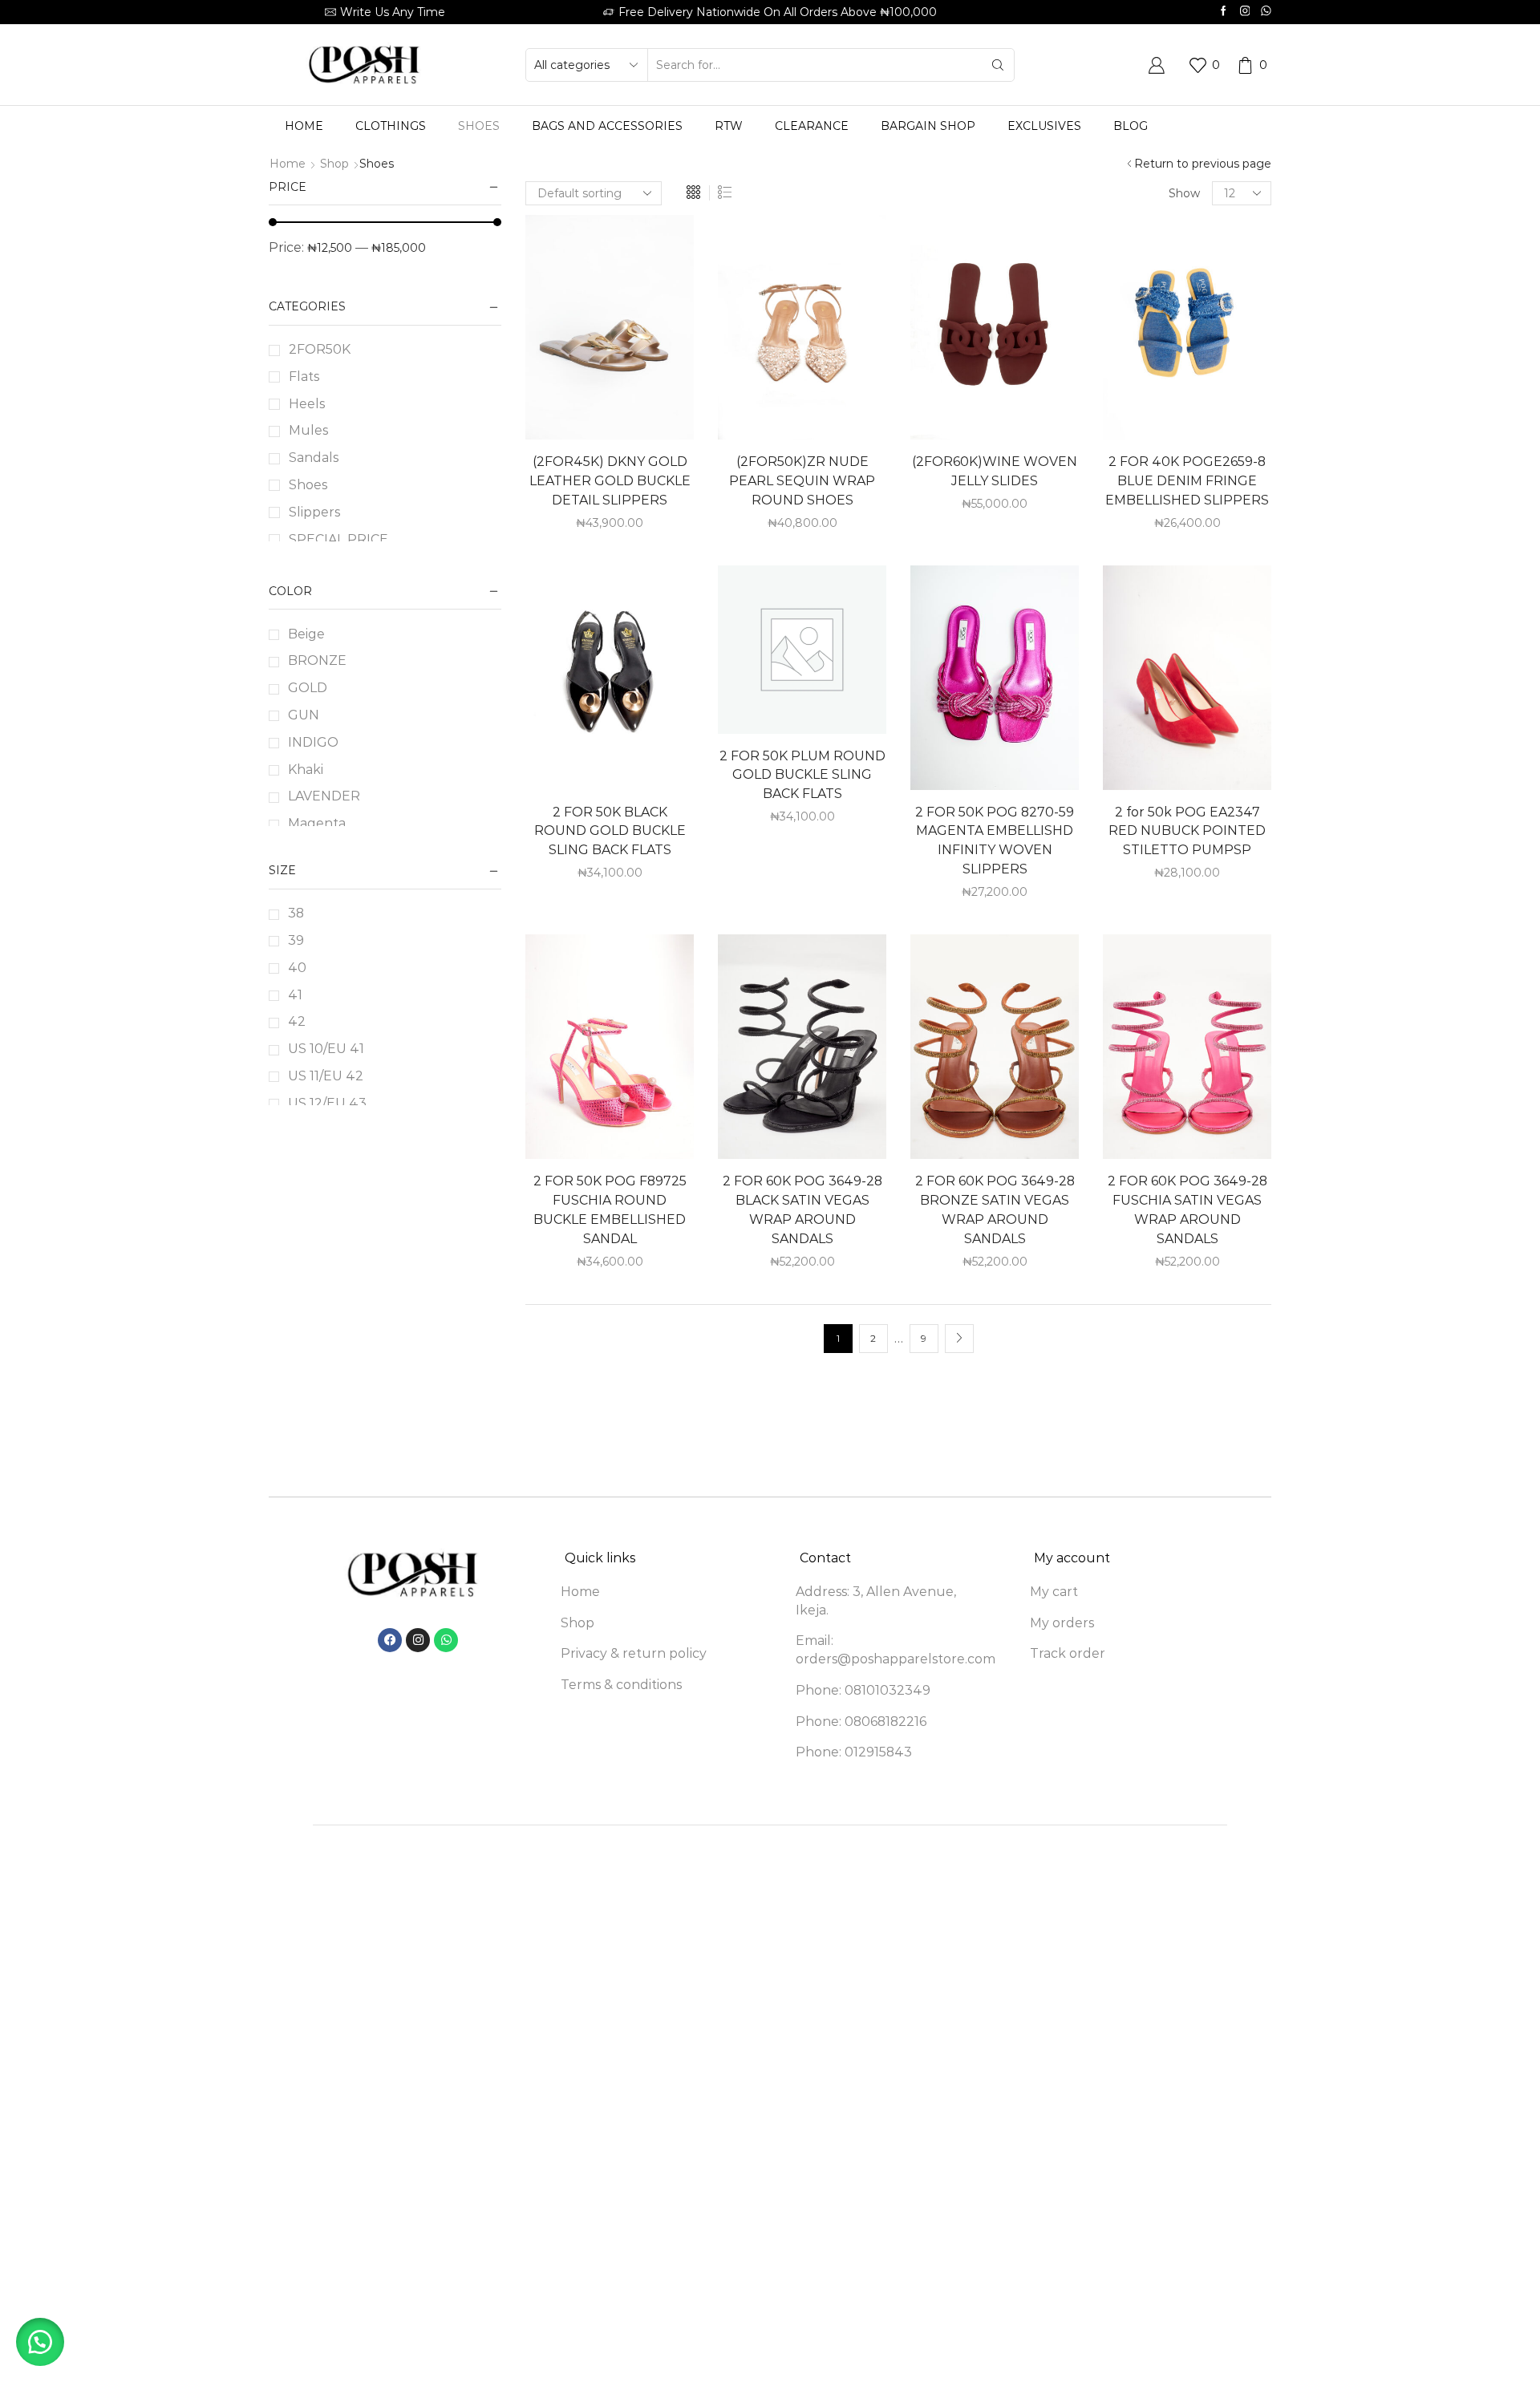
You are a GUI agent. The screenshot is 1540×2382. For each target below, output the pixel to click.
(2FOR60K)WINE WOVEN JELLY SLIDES (995, 471)
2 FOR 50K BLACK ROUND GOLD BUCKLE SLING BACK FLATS (610, 831)
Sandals (314, 458)
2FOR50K (320, 349)
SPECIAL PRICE (338, 539)
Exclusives (1044, 126)
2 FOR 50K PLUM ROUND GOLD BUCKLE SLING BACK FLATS (802, 775)
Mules (308, 430)
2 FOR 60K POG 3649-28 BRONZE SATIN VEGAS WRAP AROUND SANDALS (995, 1210)
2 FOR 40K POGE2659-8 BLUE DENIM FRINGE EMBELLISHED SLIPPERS (1187, 481)
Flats (304, 377)
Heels (307, 404)
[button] (40, 2342)
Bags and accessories (607, 126)
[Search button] (998, 65)
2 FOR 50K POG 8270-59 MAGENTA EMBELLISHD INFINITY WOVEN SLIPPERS (995, 841)
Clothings (391, 126)
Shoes (479, 126)
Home (304, 126)
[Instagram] (1245, 12)
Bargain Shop (928, 126)
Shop (334, 164)
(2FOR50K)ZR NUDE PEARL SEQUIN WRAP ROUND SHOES (802, 481)
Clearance (812, 126)
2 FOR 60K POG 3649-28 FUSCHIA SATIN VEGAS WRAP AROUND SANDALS (1187, 1210)
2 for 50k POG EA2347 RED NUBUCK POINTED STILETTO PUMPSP (1187, 831)
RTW (729, 126)
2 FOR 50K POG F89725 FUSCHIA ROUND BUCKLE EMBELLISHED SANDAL (610, 1210)
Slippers (314, 512)
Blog (1131, 126)
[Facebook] (1224, 12)
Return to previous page (1203, 164)
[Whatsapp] (1266, 12)
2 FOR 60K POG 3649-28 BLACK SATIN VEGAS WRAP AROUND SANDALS (802, 1210)
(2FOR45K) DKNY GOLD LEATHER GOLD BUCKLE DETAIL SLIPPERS (610, 481)
